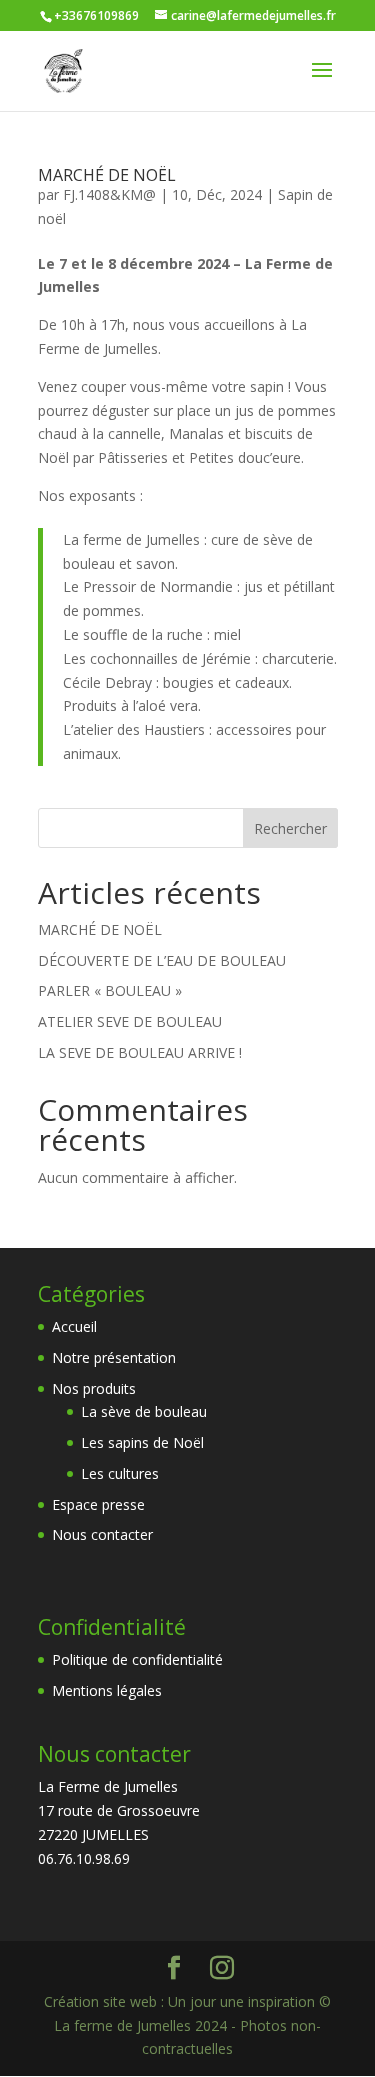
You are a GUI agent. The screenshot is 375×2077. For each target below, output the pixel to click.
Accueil (74, 1326)
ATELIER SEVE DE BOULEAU (130, 1021)
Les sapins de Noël (142, 1442)
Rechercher (290, 828)
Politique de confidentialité (137, 1659)
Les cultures (120, 1473)
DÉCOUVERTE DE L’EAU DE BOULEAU (162, 960)
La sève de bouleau (144, 1411)
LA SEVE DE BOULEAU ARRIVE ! (140, 1052)
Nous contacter (102, 1534)
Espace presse (98, 1504)
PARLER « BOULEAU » (110, 990)
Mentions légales (107, 1690)
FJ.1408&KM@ (109, 194)
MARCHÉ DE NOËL (107, 175)
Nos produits (94, 1388)
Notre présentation (114, 1357)
